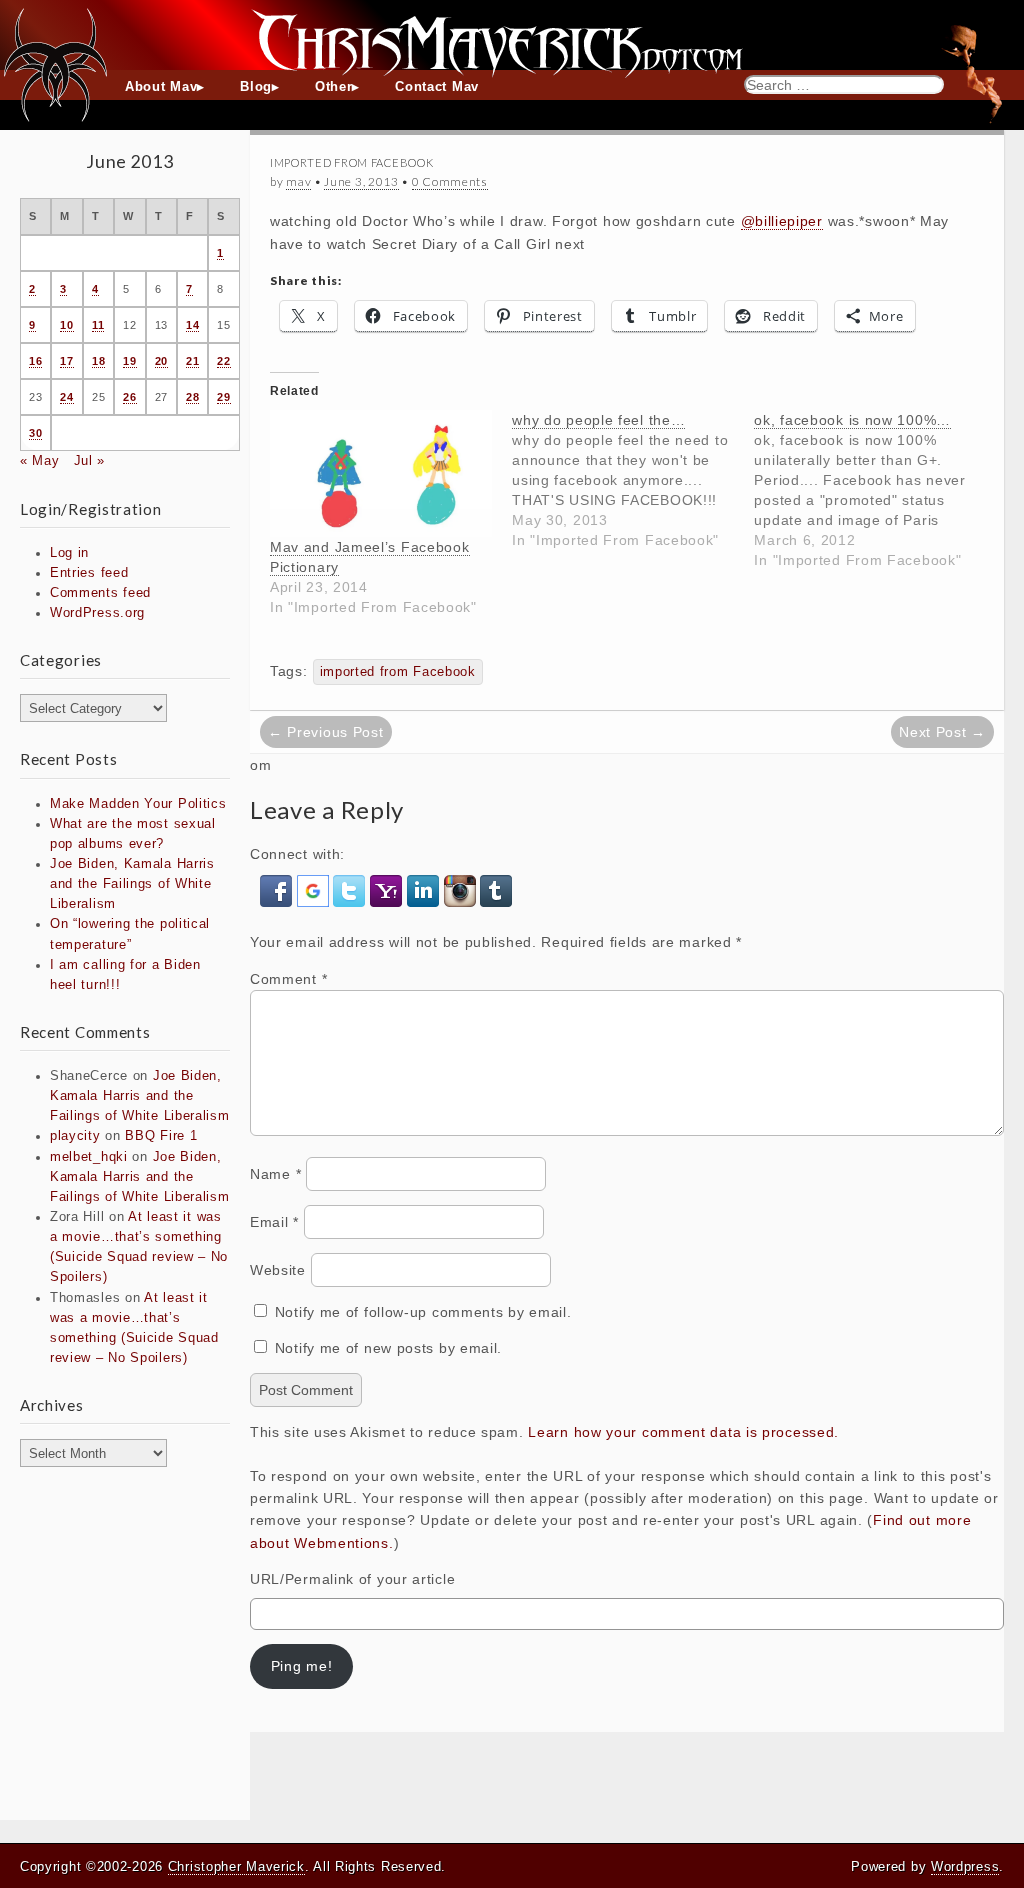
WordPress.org (97, 613)
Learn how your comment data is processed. (683, 1432)
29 (223, 397)
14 (192, 325)
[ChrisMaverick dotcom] (512, 35)
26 (129, 397)
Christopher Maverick (236, 1866)
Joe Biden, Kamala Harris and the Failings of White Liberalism (132, 884)
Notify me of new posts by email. (388, 1348)
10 (66, 325)
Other (334, 87)
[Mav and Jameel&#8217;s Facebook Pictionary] (381, 473)
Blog (256, 87)
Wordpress (965, 1866)
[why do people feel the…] (633, 480)
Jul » (90, 461)
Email (274, 1222)
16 (35, 361)
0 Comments (450, 181)
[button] (278, 890)
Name (275, 1174)
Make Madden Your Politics (138, 804)
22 (223, 361)
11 (98, 325)
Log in (69, 553)
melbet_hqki (89, 1157)
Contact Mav (437, 87)
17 (66, 361)
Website (278, 1270)
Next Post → (942, 732)
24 (66, 397)
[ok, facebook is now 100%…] (875, 490)
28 (192, 397)
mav (298, 181)
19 (129, 361)
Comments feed (100, 593)
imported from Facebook (398, 672)
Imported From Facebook (351, 162)
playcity (75, 1136)
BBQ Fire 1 (161, 1136)
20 (161, 361)
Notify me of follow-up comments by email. (423, 1312)
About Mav (161, 87)
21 (192, 361)
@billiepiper (782, 221)
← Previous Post (326, 732)
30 (35, 433)
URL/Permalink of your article (352, 1579)
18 (98, 361)
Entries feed (89, 573)
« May (40, 461)
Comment (288, 979)
